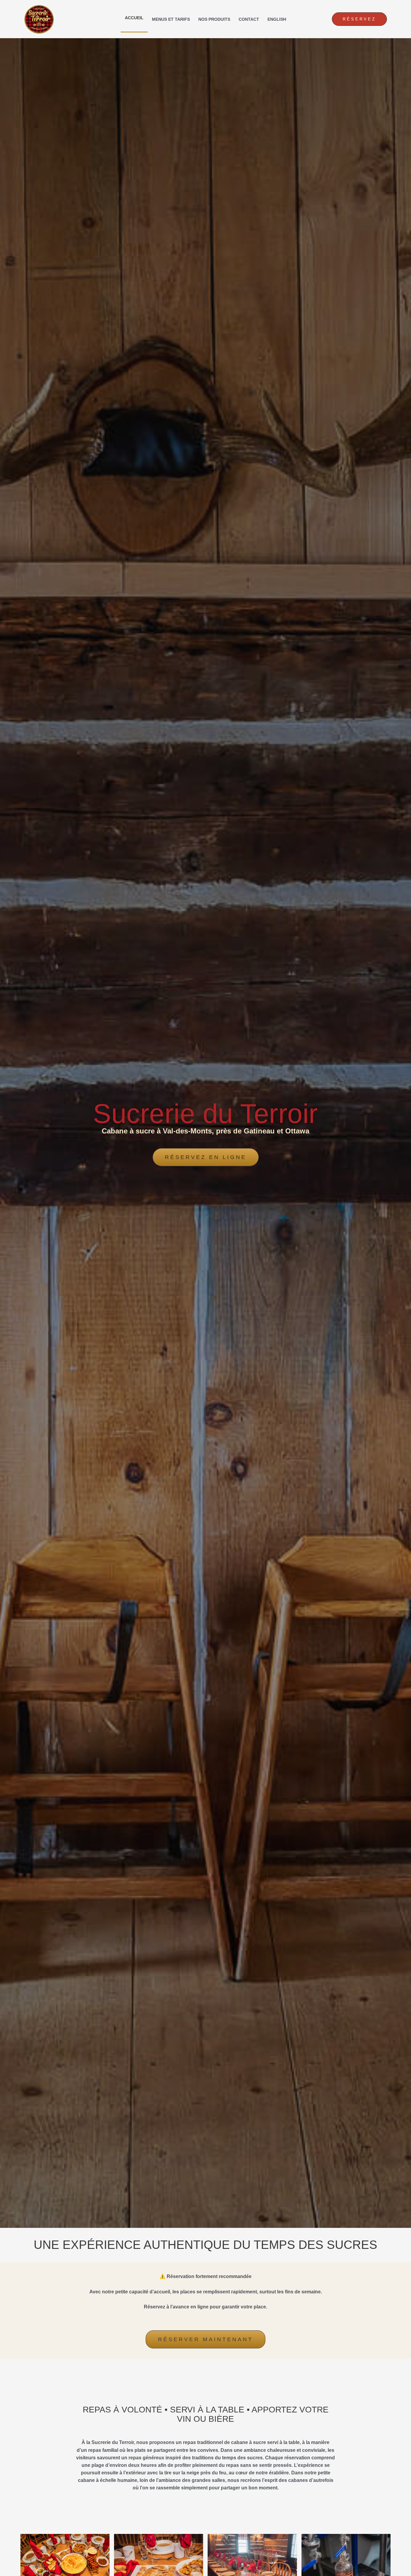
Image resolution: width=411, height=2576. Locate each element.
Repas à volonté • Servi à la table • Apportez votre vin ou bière (206, 2414)
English (277, 19)
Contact (249, 19)
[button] (359, 19)
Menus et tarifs (171, 19)
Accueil (134, 18)
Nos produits (214, 19)
